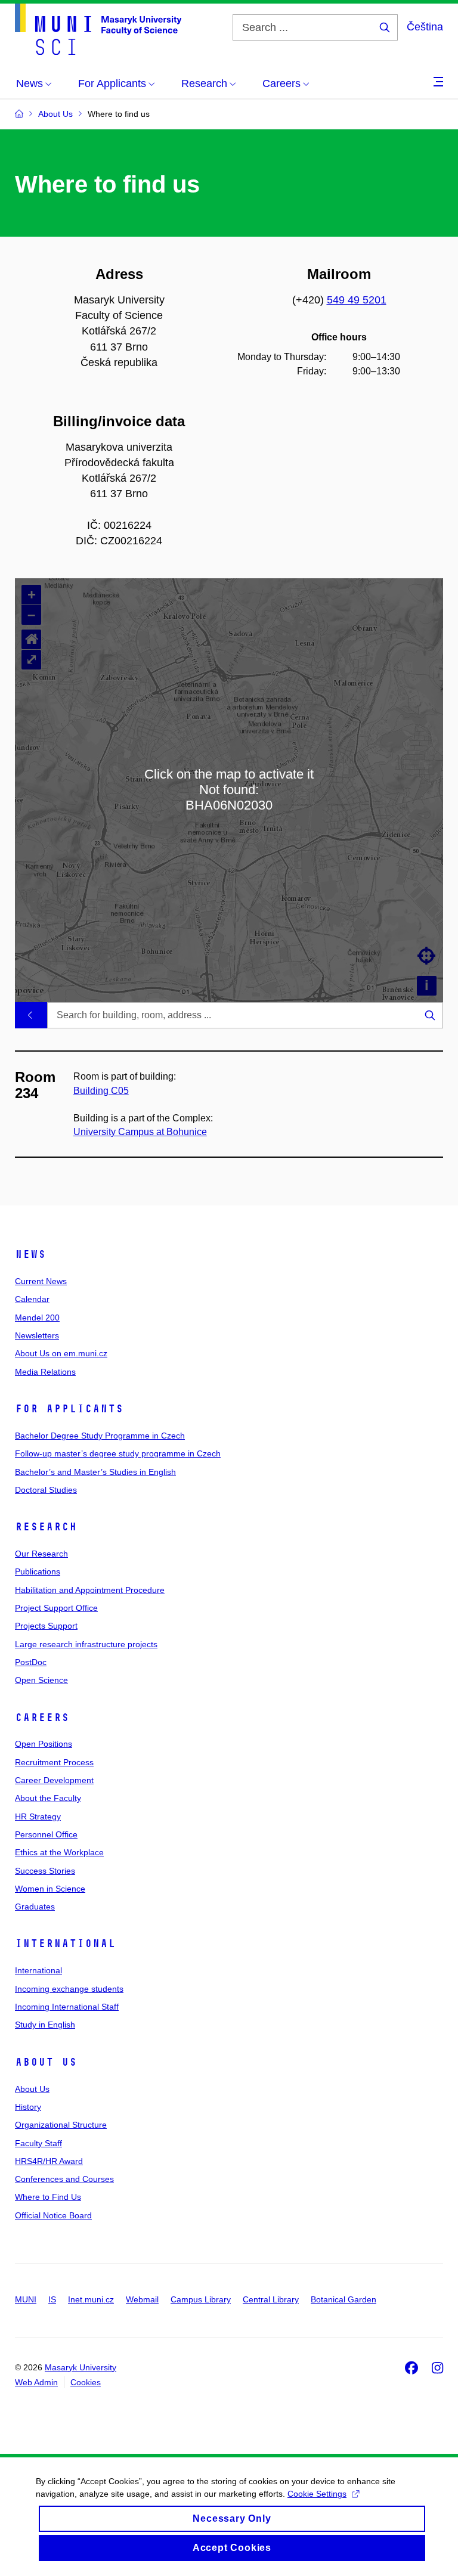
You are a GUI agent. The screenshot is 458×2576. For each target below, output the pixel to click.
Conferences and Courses (64, 2179)
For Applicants (69, 1409)
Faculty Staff (38, 2143)
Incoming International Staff (67, 2007)
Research (46, 1527)
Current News (41, 1281)
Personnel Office (46, 1834)
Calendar (32, 1299)
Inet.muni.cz (91, 2299)
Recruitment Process (54, 1762)
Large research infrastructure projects (86, 1644)
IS (52, 2299)
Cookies (86, 2382)
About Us (46, 2062)
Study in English (45, 2025)
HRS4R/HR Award (49, 2161)
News (30, 1254)
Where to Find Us (48, 2197)
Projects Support (46, 1626)
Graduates (35, 1907)
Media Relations (45, 1372)
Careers (42, 1718)
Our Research (41, 1554)
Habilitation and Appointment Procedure (90, 1590)
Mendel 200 (37, 1318)
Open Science (41, 1680)
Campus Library (201, 2299)
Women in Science (50, 1889)
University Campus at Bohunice (140, 1132)
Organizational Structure (61, 2125)
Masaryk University (81, 2367)
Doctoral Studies (46, 1490)
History (28, 2107)
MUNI (26, 2299)
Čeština (425, 27)
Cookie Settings (317, 2494)
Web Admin (36, 2382)
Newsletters (37, 1335)
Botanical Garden (343, 2299)
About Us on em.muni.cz (61, 1353)
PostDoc (31, 1662)
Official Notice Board (53, 2215)
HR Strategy (38, 1816)
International (65, 1943)
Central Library (271, 2299)
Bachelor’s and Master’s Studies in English (95, 1472)
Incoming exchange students (69, 1989)
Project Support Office (56, 1608)
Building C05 (101, 1091)
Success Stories (45, 1871)
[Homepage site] (98, 29)
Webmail (142, 2299)
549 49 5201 (357, 300)
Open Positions (44, 1744)
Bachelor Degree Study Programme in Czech (100, 1436)
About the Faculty (48, 1798)
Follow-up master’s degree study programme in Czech (118, 1453)
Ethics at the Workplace (59, 1852)
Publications (38, 1571)
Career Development (54, 1780)
